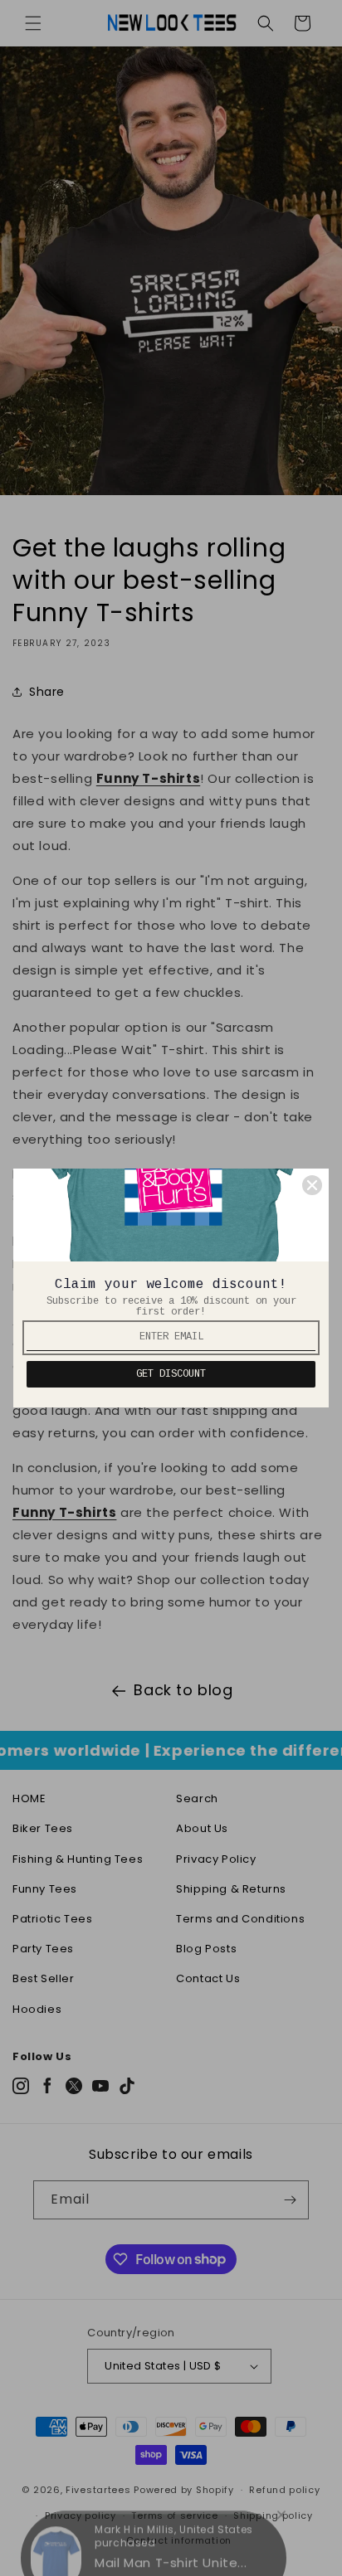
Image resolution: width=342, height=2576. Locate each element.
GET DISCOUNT (171, 1374)
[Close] (312, 1185)
